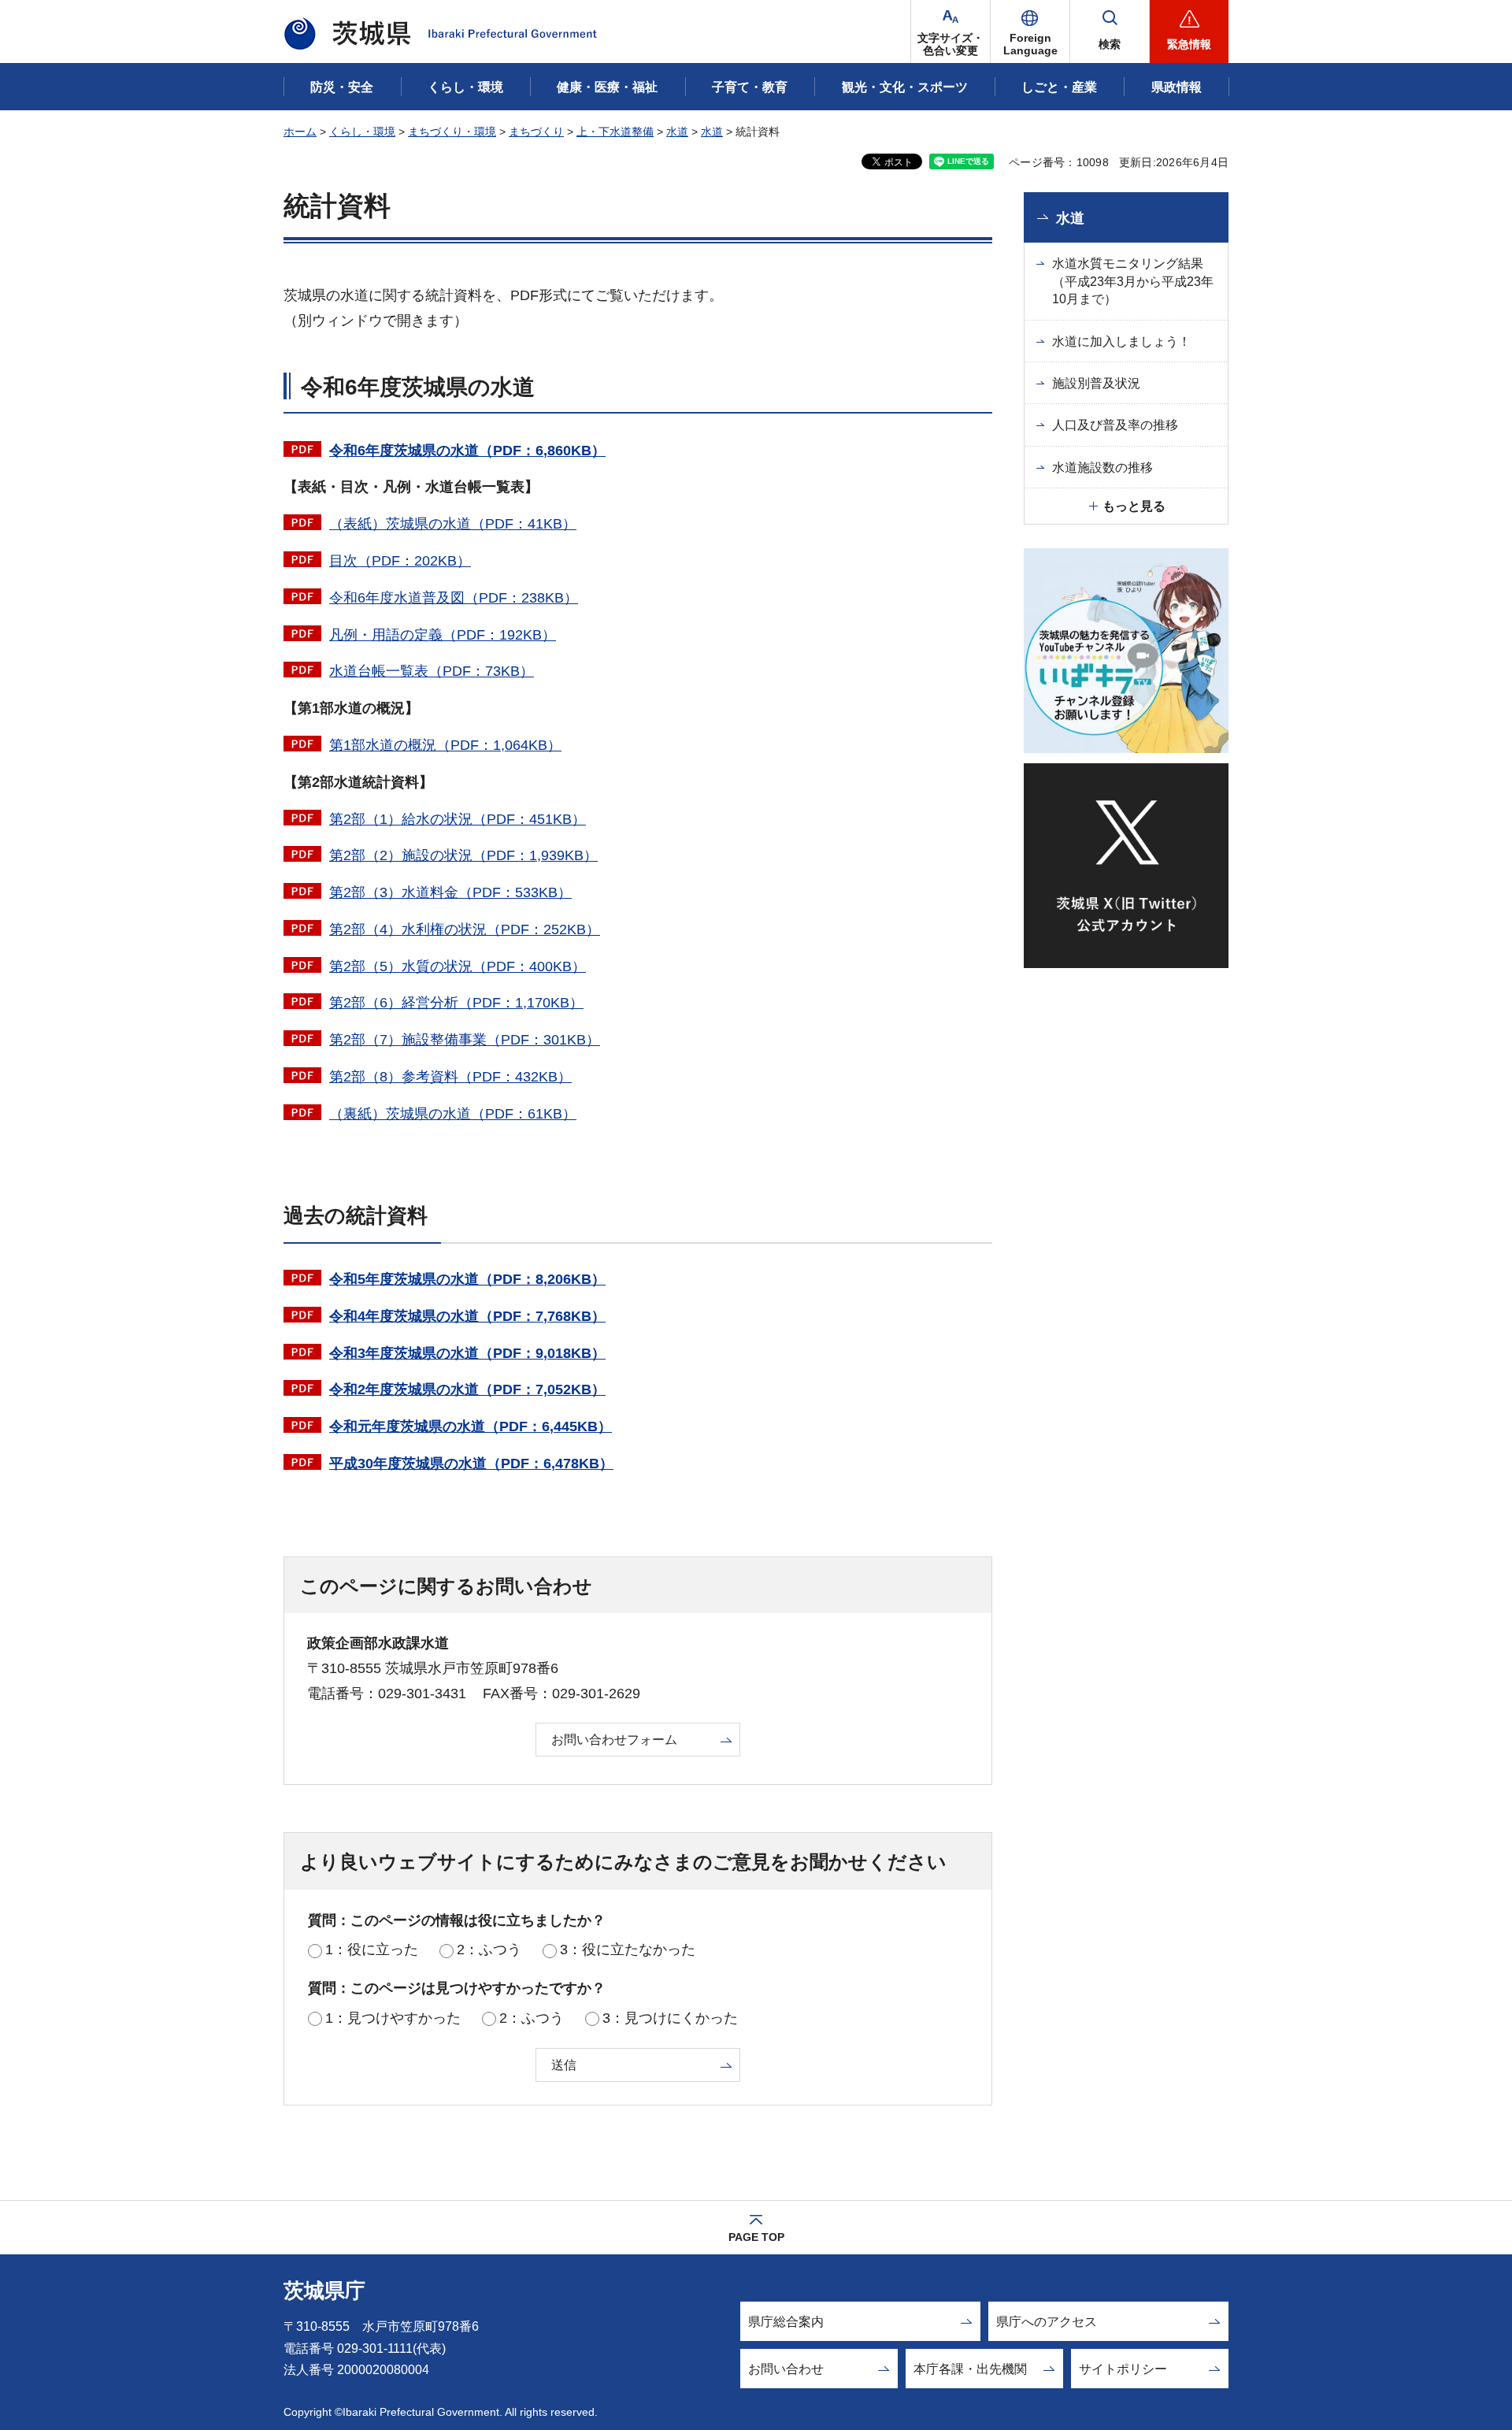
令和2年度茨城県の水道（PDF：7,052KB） (467, 1389)
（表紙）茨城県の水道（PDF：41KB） (453, 524)
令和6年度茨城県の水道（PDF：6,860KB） (467, 451)
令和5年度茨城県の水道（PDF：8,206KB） (467, 1279)
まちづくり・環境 (452, 132)
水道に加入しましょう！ (1121, 341)
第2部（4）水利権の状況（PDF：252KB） (465, 929)
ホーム (300, 132)
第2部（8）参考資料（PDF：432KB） (450, 1077)
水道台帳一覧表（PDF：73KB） (432, 671)
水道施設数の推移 (1102, 467)
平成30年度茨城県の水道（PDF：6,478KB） (471, 1464)
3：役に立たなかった (628, 1950)
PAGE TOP (756, 2237)
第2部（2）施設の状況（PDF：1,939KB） (463, 855)
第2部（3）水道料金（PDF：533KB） (450, 892)
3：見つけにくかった (670, 2018)
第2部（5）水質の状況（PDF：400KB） (458, 966)
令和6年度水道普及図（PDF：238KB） (454, 598)
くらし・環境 (362, 132)
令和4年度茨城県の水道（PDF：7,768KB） (467, 1316)
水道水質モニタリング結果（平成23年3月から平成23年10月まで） (1133, 281)
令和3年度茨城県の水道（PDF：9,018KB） (467, 1353)
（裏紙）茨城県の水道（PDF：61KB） (453, 1114)
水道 (677, 132)
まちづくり (536, 132)
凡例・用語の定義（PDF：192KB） (443, 635)
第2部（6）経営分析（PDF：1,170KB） (456, 1003)
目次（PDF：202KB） (400, 561)
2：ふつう (489, 1950)
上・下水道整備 (615, 132)
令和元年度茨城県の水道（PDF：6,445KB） (471, 1426)
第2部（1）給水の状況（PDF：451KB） (458, 819)
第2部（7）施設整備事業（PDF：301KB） (465, 1040)
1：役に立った (372, 1950)
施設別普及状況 (1096, 383)
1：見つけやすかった (393, 2018)
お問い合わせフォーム (614, 1740)
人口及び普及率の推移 (1115, 425)
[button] (1030, 32)
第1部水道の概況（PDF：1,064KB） (445, 745)
